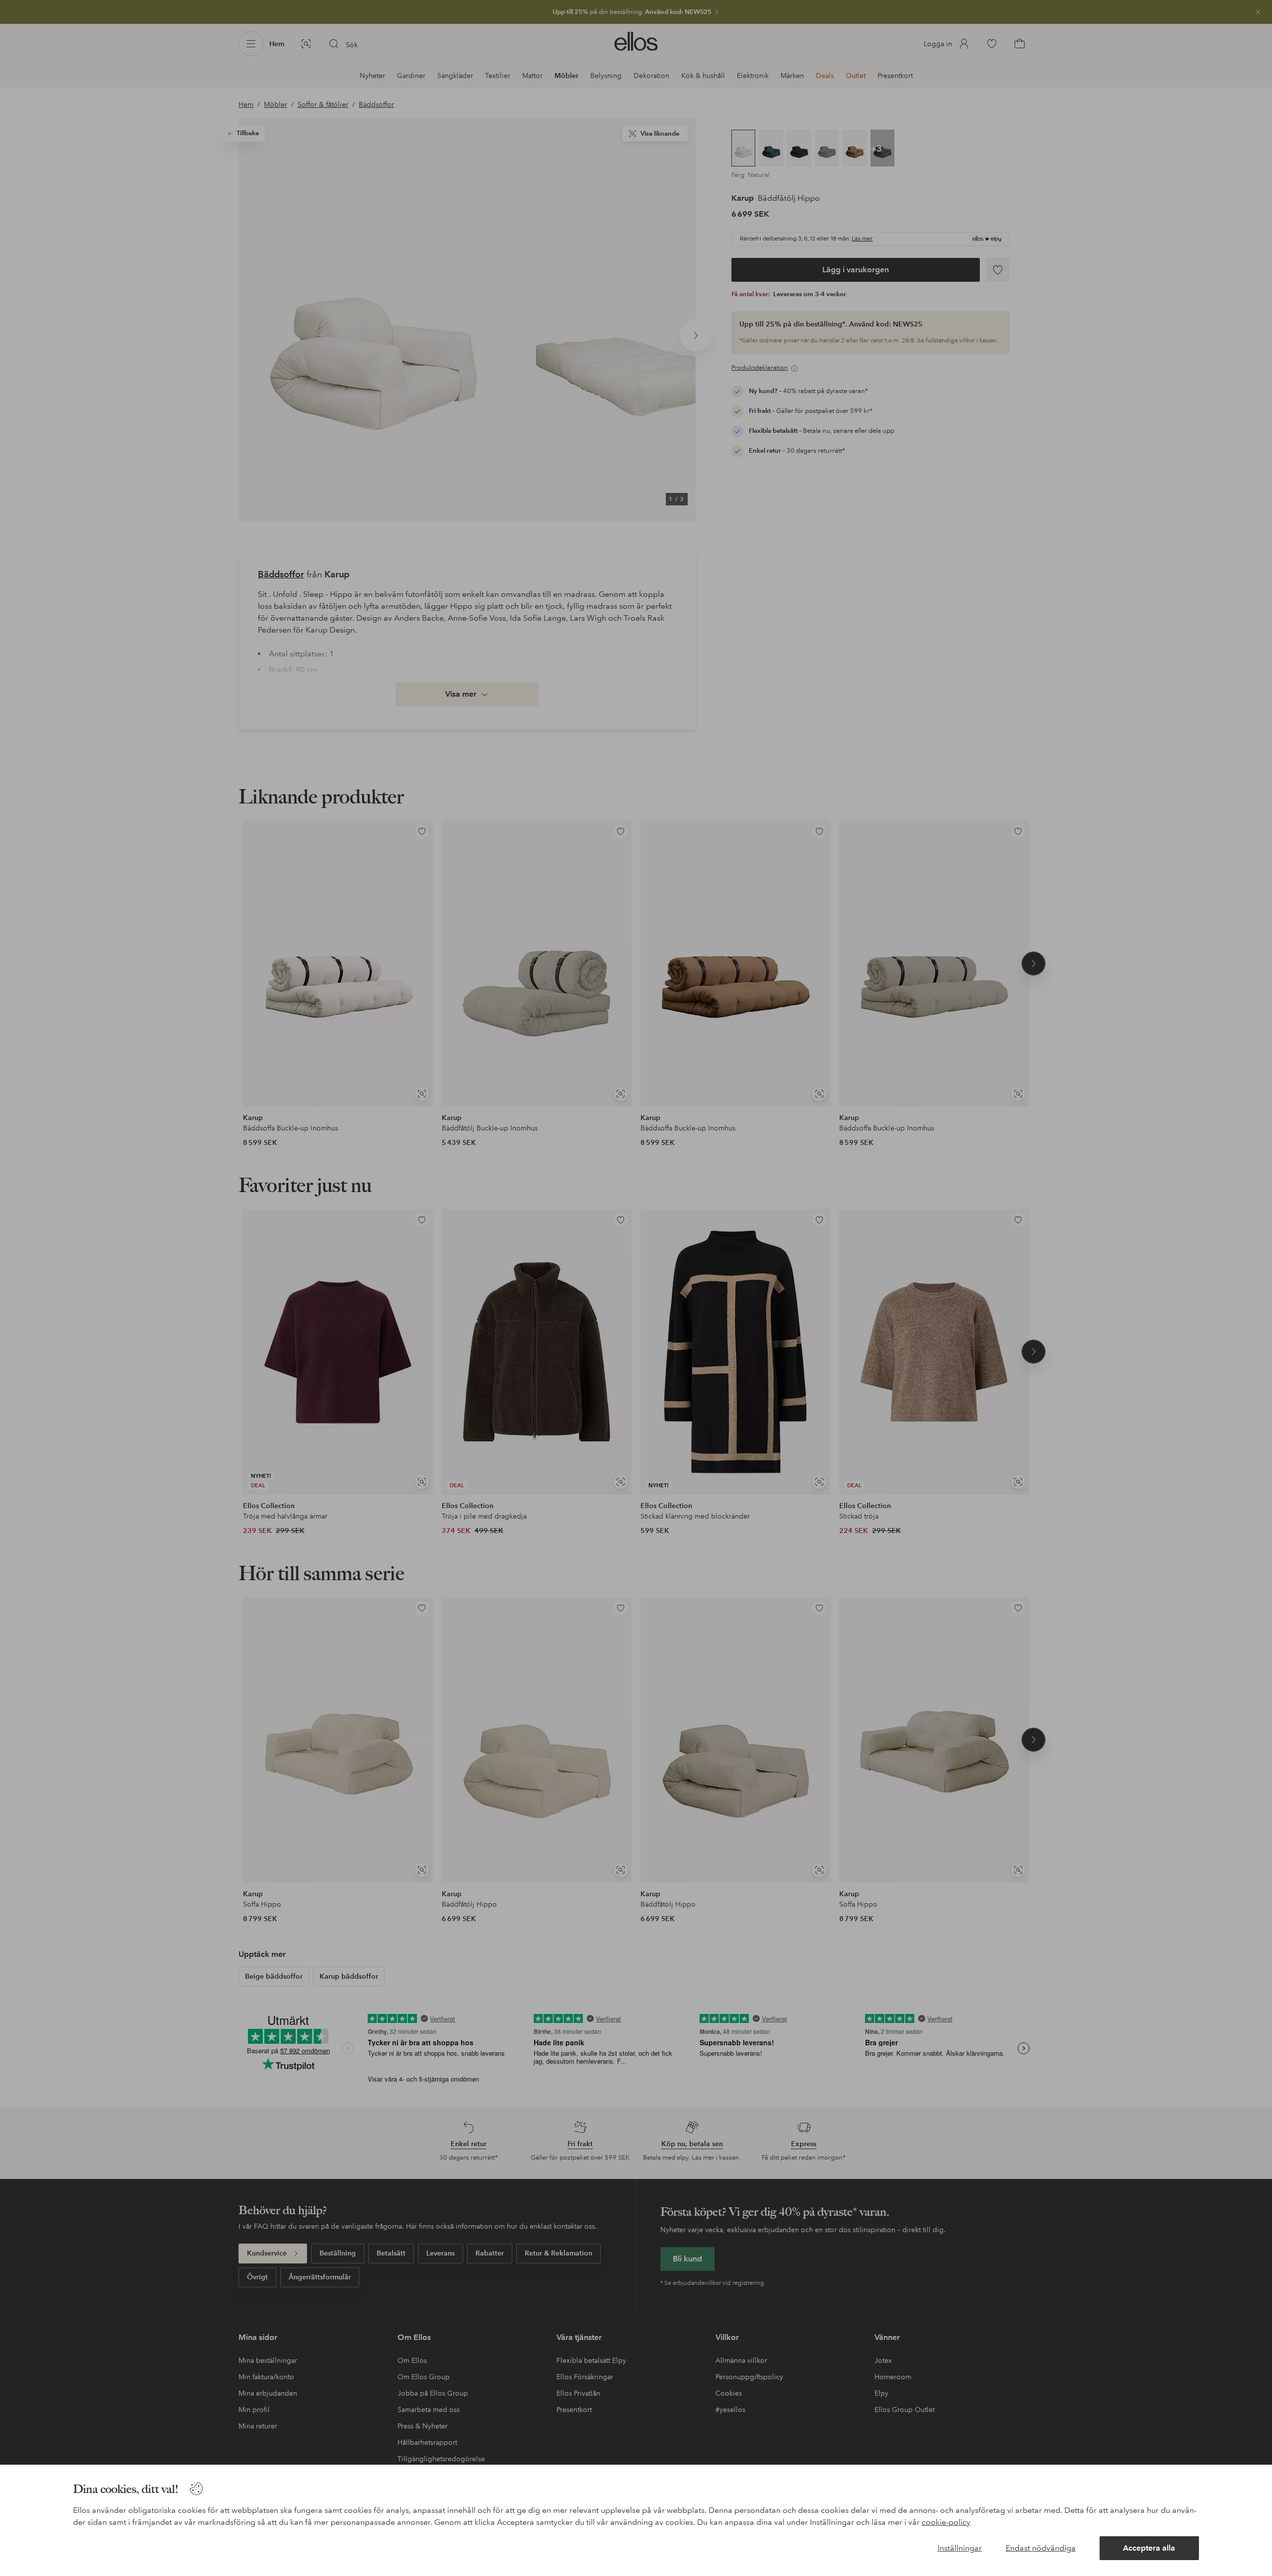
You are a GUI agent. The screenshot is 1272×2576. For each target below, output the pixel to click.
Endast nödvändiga (1041, 2548)
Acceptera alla (1149, 2548)
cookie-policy (946, 2522)
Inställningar (960, 2548)
